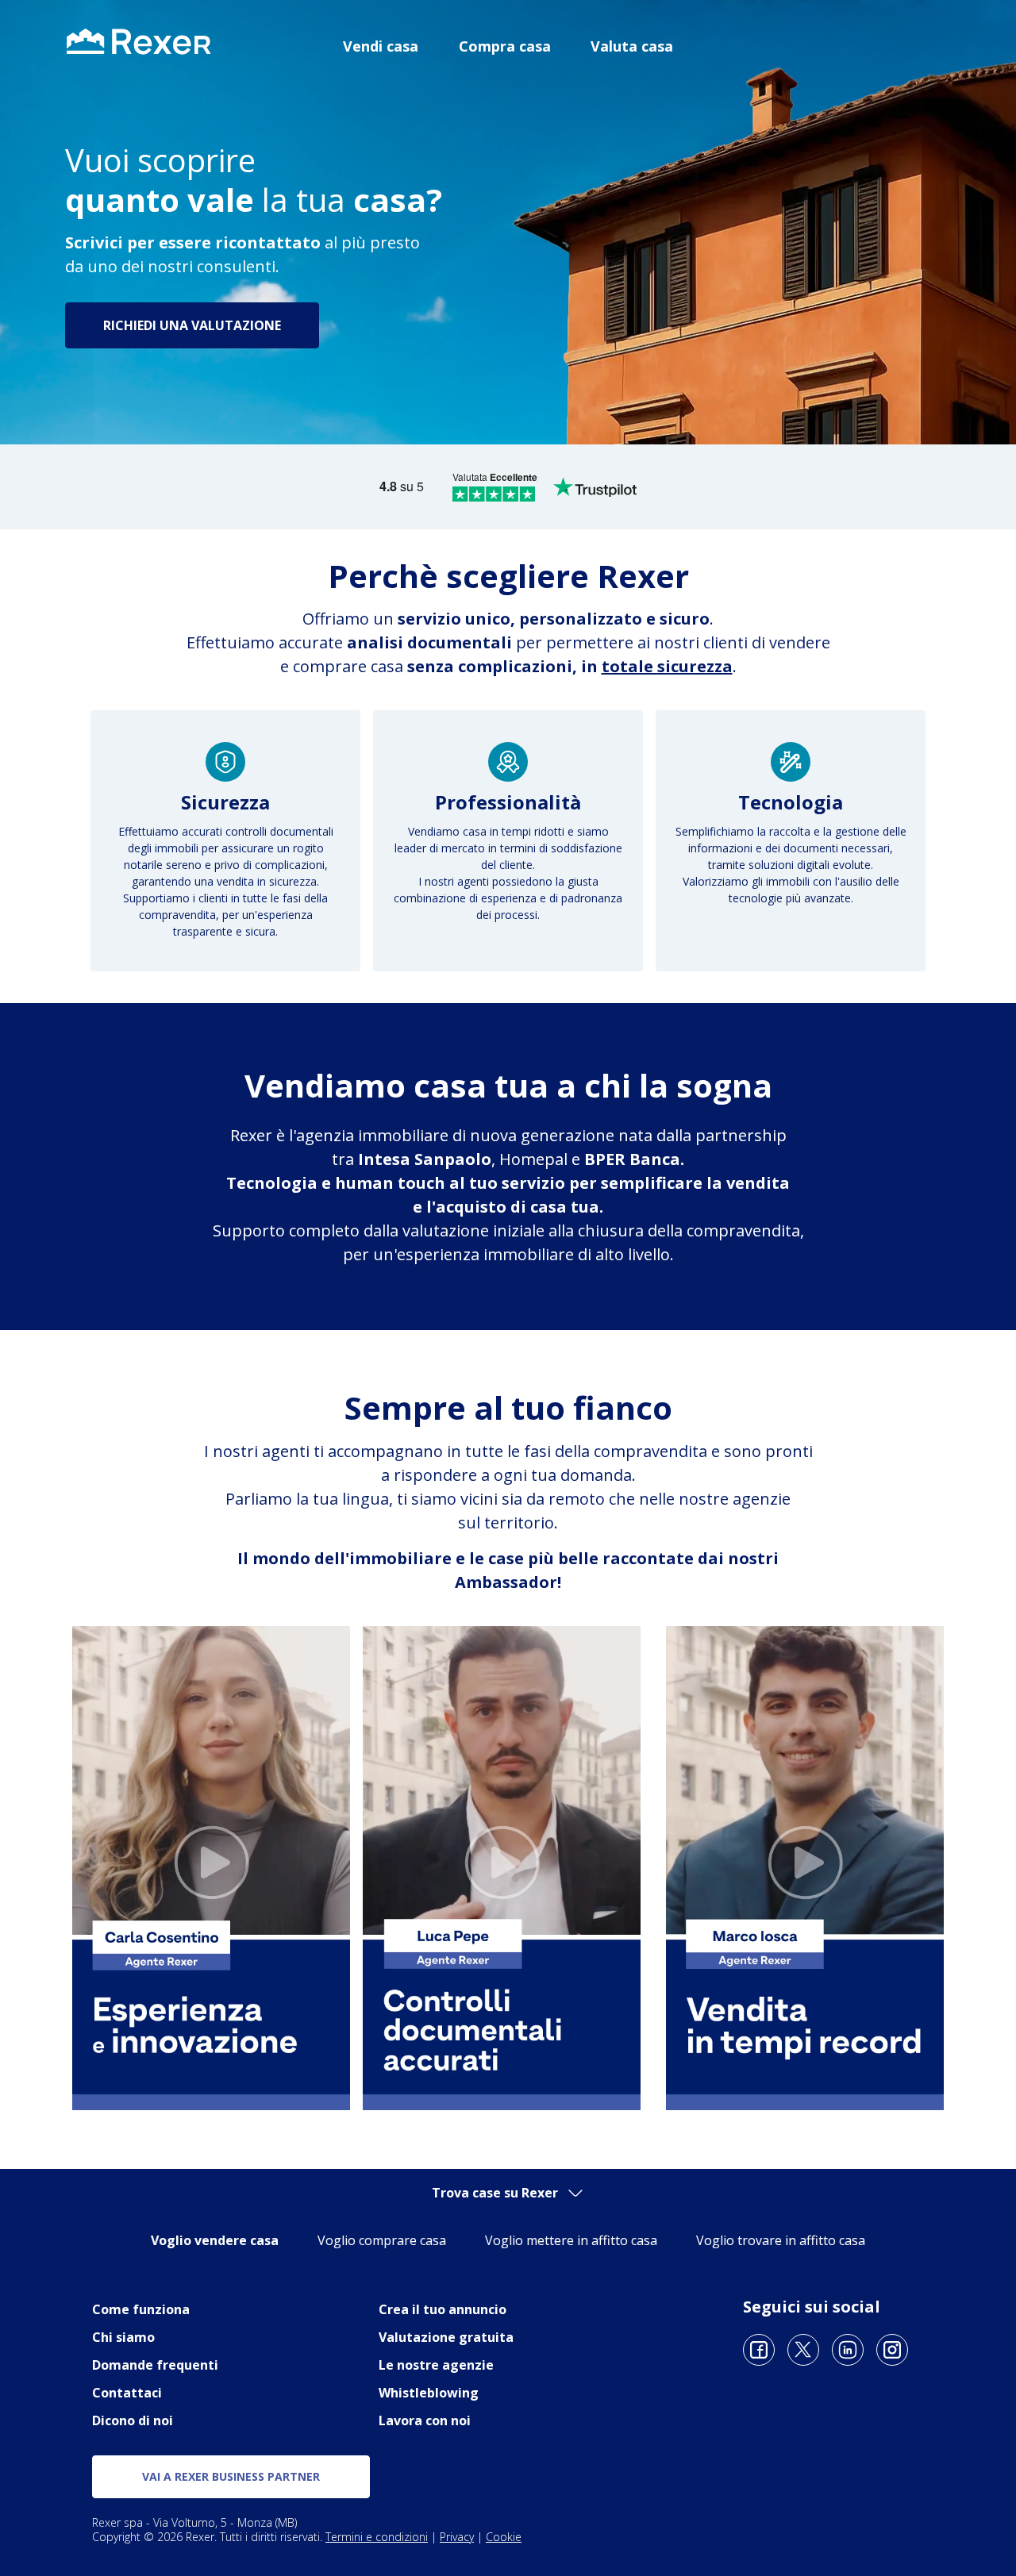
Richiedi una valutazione (192, 325)
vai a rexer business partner (231, 2476)
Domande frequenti (155, 2365)
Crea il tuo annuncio (443, 2309)
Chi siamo (123, 2337)
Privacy (457, 2537)
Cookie (504, 2537)
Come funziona (141, 2309)
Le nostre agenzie (436, 2365)
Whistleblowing (429, 2393)
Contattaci (127, 2393)
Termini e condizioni (377, 2537)
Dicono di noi (133, 2420)
